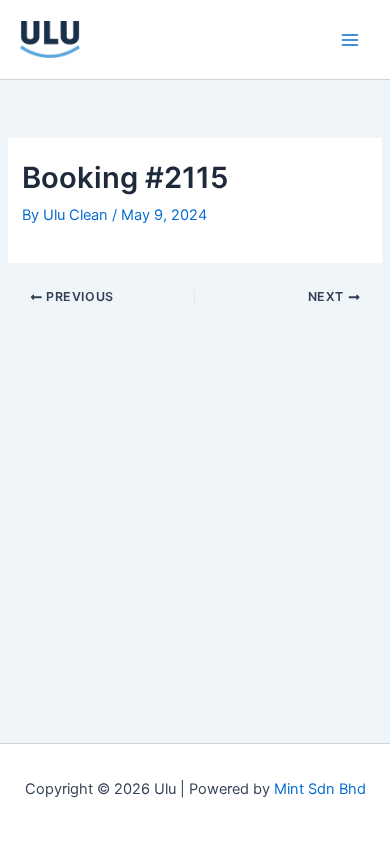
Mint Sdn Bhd (320, 789)
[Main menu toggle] (350, 39)
